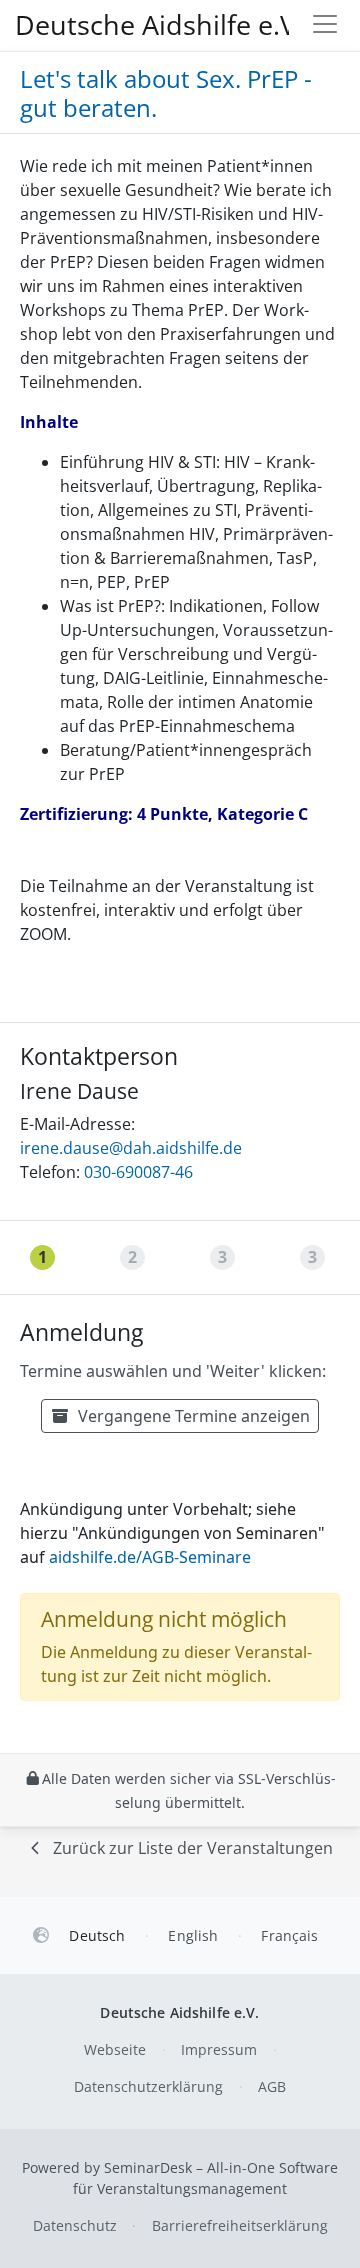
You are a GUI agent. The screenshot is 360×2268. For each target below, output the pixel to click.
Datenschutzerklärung (148, 2086)
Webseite (115, 2049)
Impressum (219, 2049)
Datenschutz (75, 2225)
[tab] (45, 1258)
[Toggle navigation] (325, 25)
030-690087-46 (138, 1172)
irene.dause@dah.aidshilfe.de (131, 1148)
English (193, 1935)
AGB (272, 2086)
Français (289, 1935)
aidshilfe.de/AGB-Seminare (150, 1557)
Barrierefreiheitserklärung (240, 2225)
